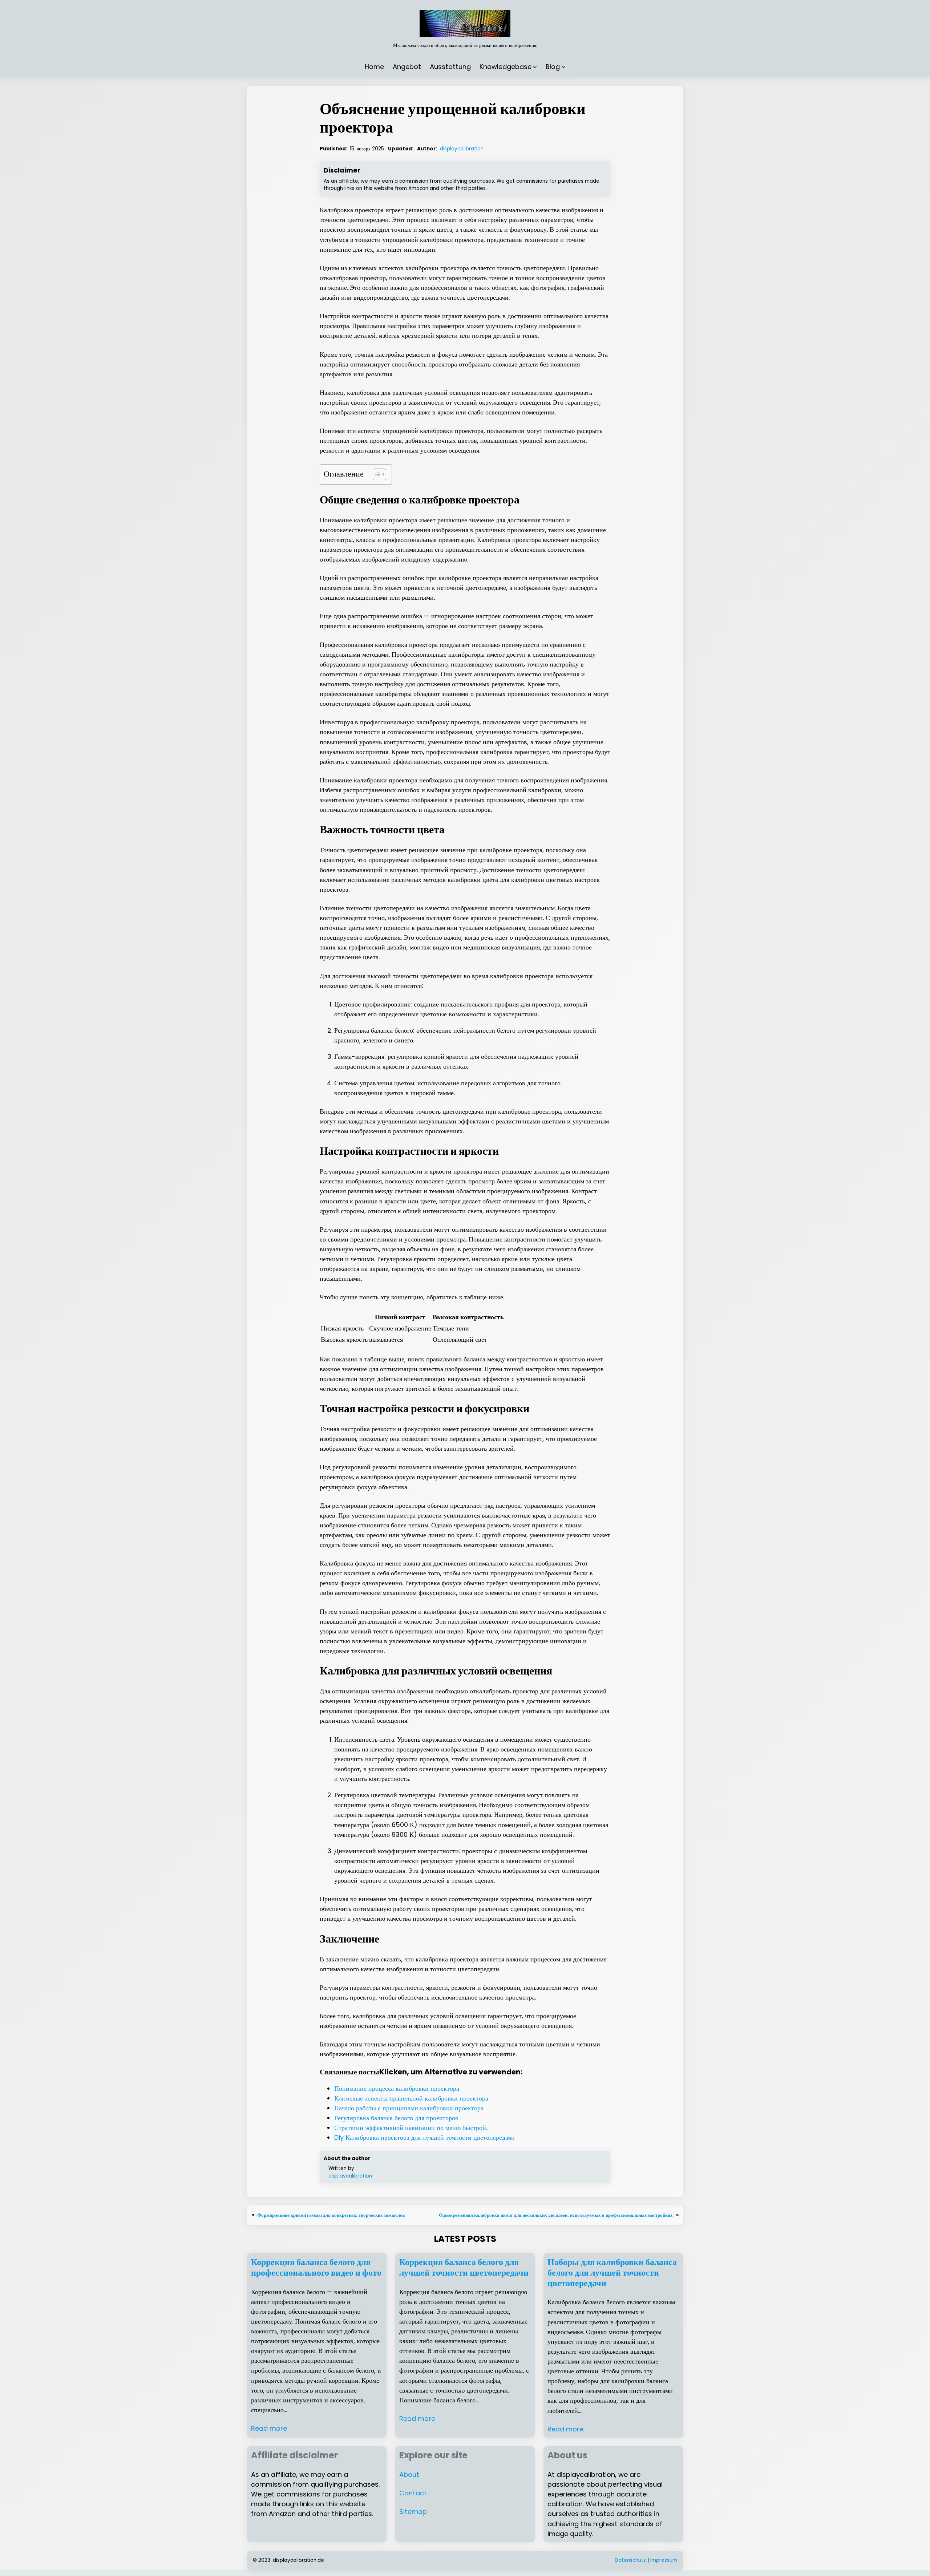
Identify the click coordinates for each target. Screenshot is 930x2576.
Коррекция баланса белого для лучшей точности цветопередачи (464, 2268)
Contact (413, 2493)
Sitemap (413, 2512)
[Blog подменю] (564, 67)
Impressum (664, 2560)
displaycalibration (462, 149)
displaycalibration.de (298, 2560)
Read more (269, 2428)
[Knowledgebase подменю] (535, 67)
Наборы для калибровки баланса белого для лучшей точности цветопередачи (612, 2273)
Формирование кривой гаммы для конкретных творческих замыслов (331, 2215)
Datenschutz (630, 2560)
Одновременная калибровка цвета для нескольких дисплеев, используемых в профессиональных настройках (556, 2215)
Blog (553, 67)
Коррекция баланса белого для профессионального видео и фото (316, 2268)
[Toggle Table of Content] (376, 474)
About (409, 2474)
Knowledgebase (506, 67)
